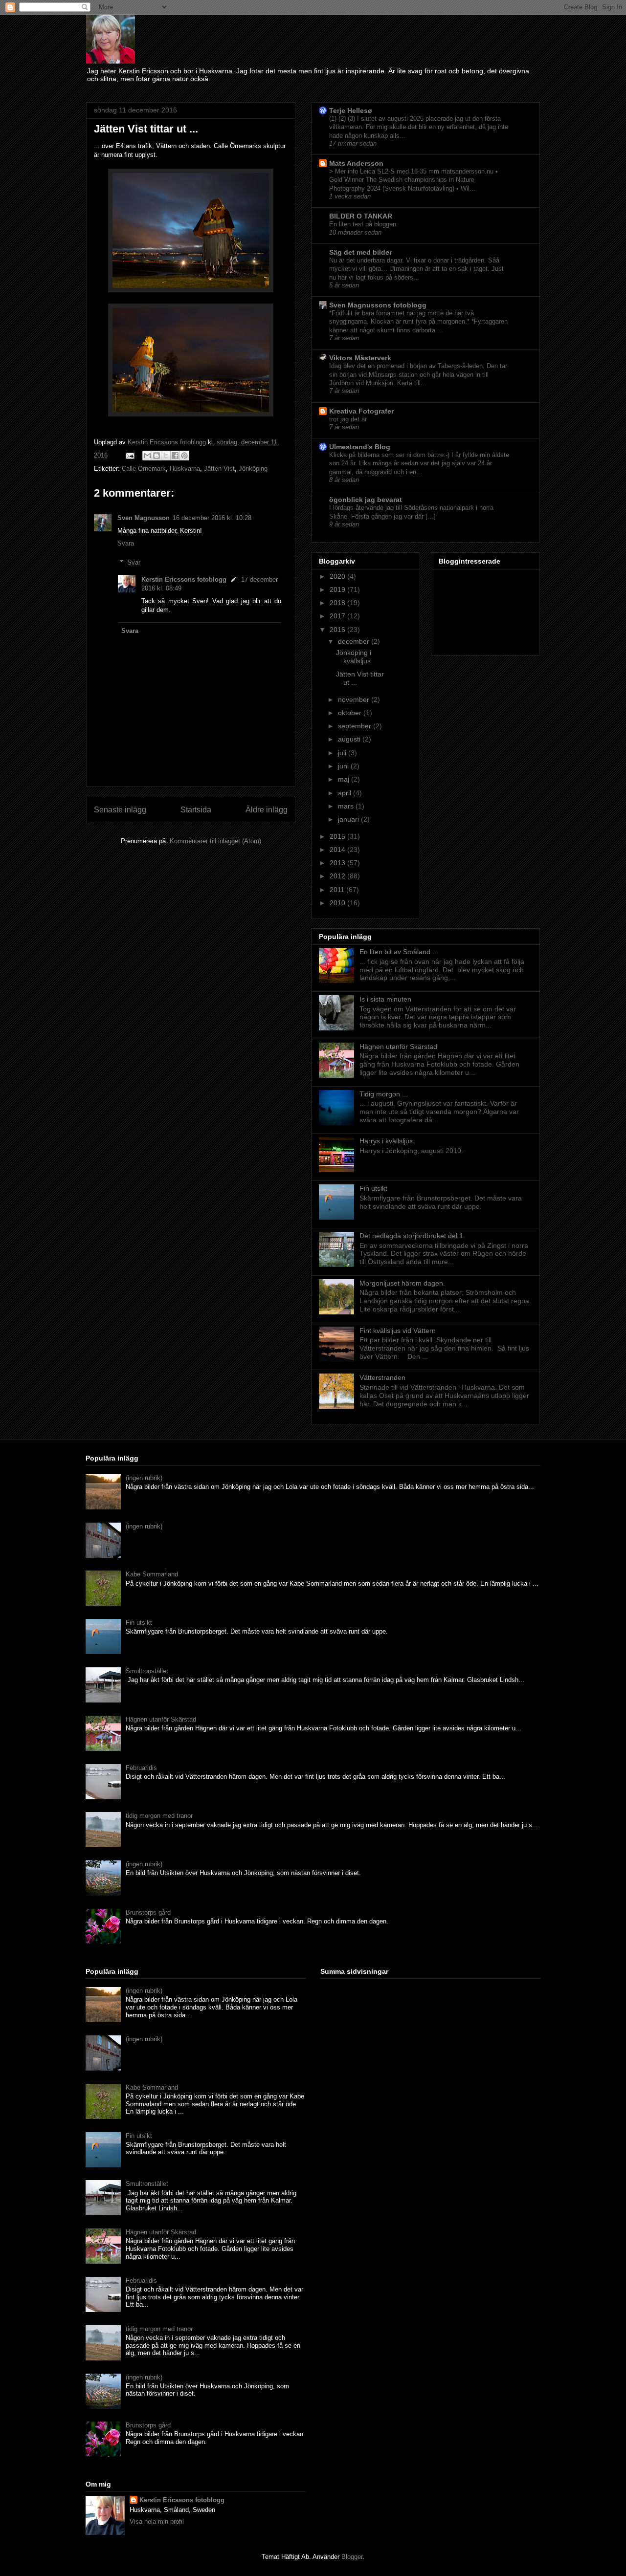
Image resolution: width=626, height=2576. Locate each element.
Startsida (196, 810)
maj (345, 779)
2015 (338, 836)
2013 (338, 863)
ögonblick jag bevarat (366, 500)
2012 (338, 876)
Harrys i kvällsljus (386, 1141)
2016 (338, 630)
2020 (338, 576)
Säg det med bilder (360, 252)
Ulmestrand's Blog (360, 447)
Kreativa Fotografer (361, 411)
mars (347, 806)
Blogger (352, 2557)
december (355, 641)
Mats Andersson (356, 163)
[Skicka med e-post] (147, 456)
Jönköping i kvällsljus (354, 657)
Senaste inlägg (120, 810)
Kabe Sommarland (152, 1574)
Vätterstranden (382, 1377)
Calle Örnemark (144, 469)
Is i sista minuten (385, 999)
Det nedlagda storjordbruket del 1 (411, 1236)
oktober (351, 713)
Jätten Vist (219, 469)
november (355, 699)
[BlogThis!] (156, 456)
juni (344, 766)
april (346, 793)
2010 (338, 903)
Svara (126, 543)
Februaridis (141, 1768)
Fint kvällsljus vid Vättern (398, 1331)
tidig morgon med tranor (159, 1816)
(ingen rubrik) (144, 1478)
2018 (338, 603)
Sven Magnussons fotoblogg (378, 305)
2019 (338, 589)
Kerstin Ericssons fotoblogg (184, 579)
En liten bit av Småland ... (399, 952)
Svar (134, 562)
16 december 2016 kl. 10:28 (212, 518)
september (356, 726)
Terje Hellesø (351, 110)
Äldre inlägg (267, 810)
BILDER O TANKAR (361, 216)
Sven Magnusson (144, 518)
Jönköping (253, 469)
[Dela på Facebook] (175, 456)
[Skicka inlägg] (129, 455)
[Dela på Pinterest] (184, 456)
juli (343, 753)
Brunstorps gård (148, 1912)
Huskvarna (185, 469)
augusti (350, 739)
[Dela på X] (166, 456)
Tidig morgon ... (384, 1094)
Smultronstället (147, 1671)
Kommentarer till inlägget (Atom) (215, 841)
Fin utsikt (373, 1188)
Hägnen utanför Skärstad (398, 1047)
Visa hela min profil (157, 2521)
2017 (338, 616)
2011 (338, 890)
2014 (338, 850)
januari (349, 819)
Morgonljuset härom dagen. (402, 1283)
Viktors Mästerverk (360, 358)
